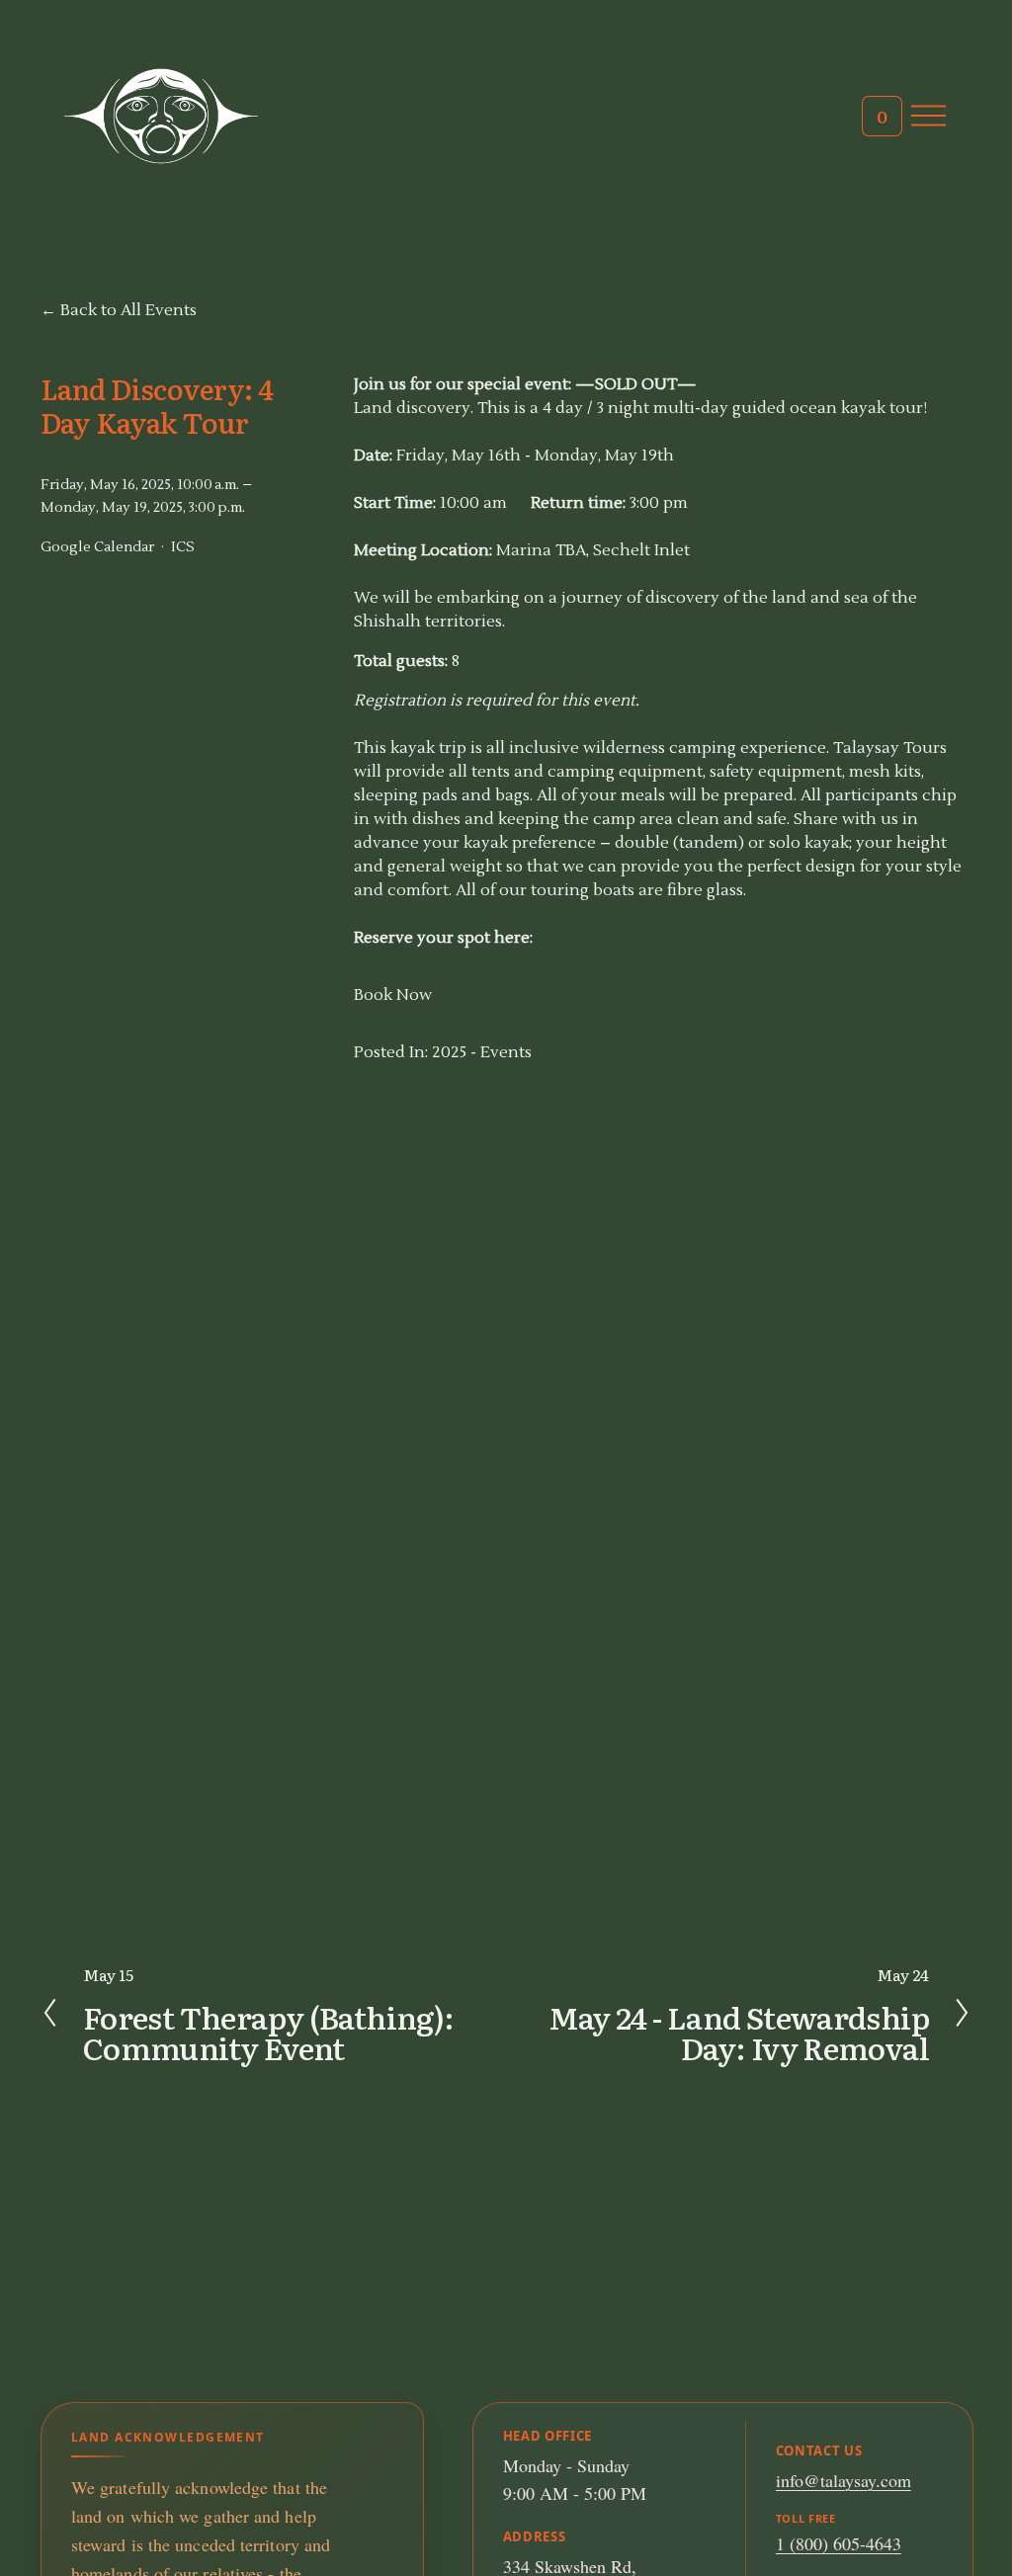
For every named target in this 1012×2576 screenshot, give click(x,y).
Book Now (393, 995)
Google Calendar (97, 547)
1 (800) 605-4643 (839, 2543)
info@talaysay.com (843, 2480)
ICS (183, 547)
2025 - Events (482, 1052)
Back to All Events (128, 310)
